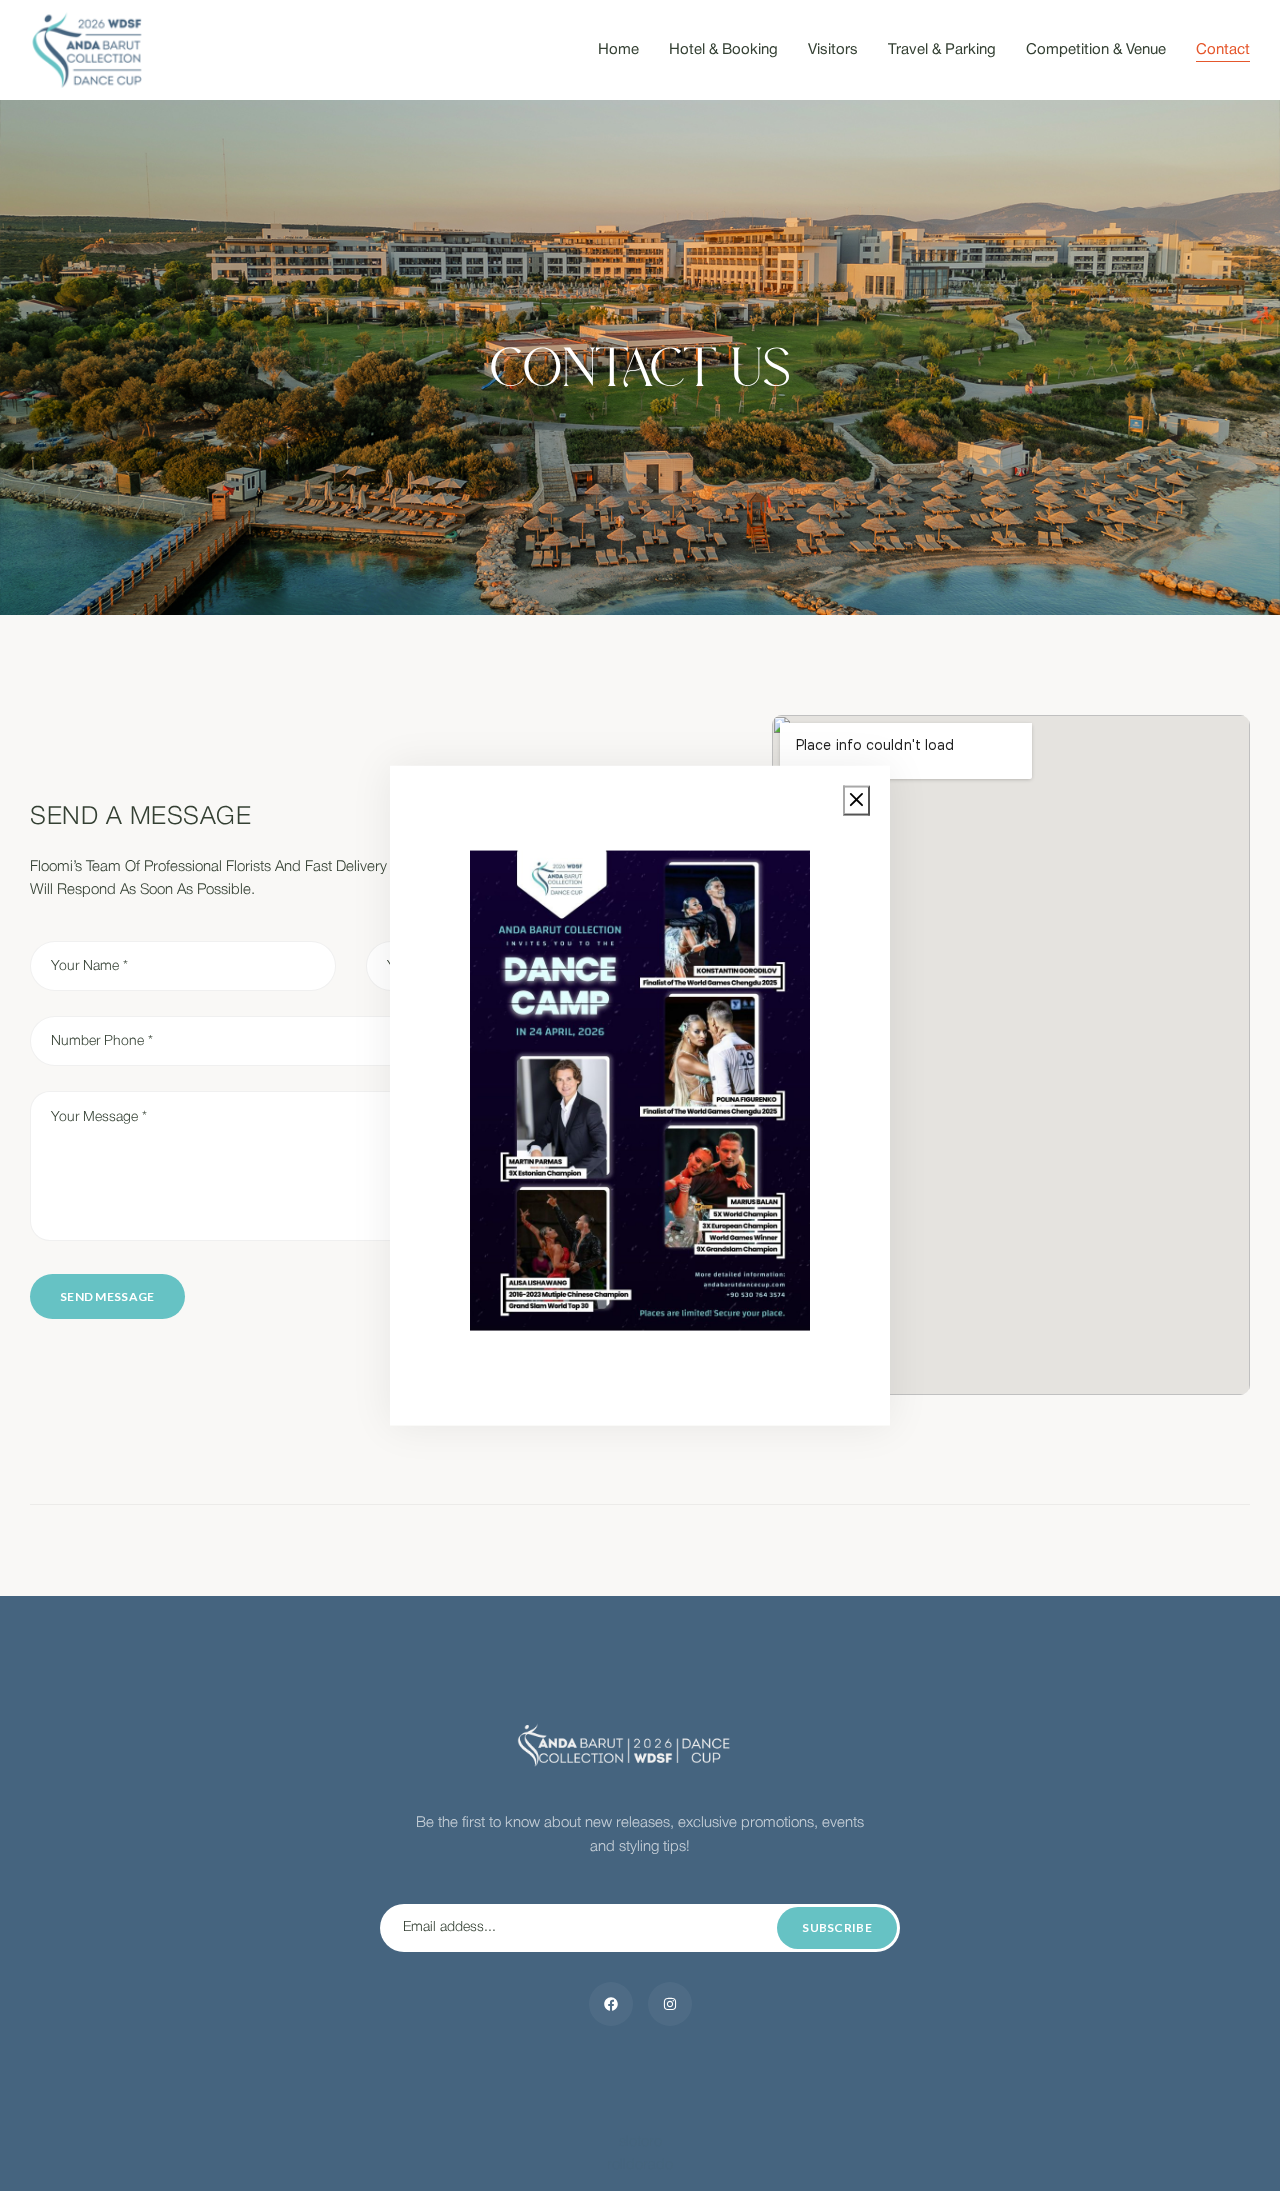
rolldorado (640, 2165)
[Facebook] (611, 2004)
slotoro (640, 2142)
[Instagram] (670, 2004)
